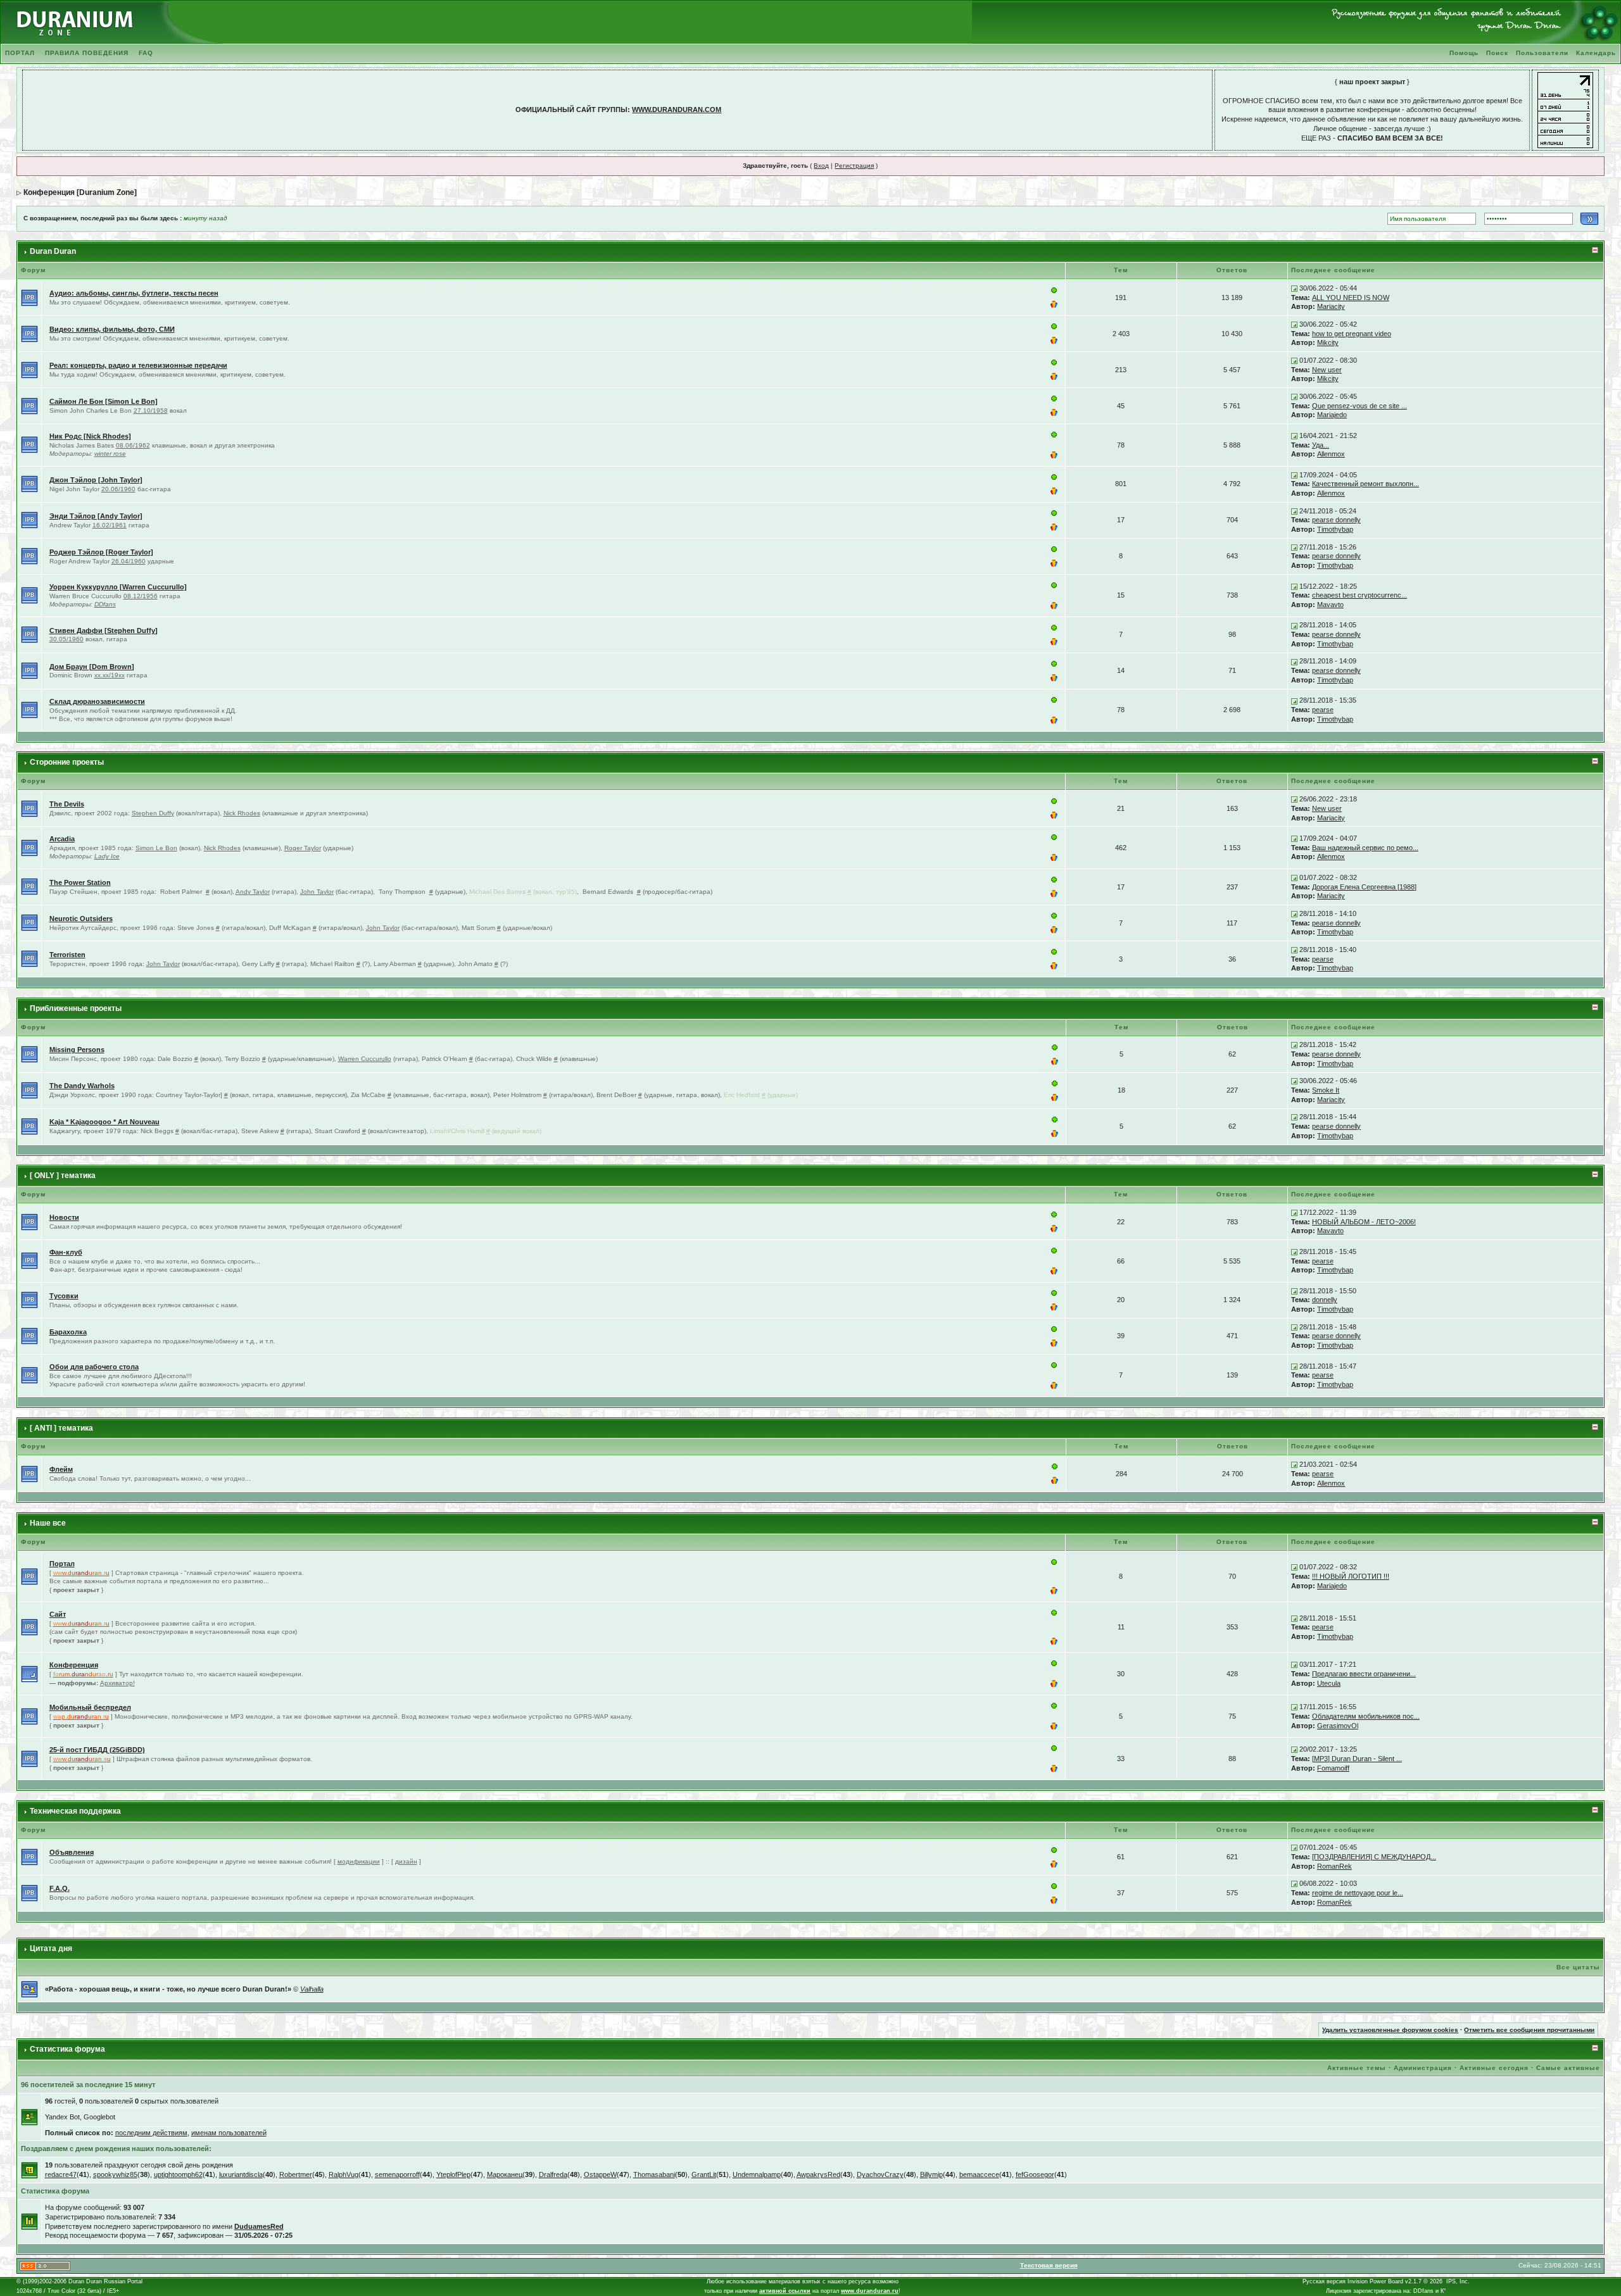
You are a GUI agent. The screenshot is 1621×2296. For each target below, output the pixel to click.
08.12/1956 (141, 596)
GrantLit (704, 2174)
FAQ (146, 53)
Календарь (1596, 53)
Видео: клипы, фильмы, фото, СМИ (112, 329)
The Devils (67, 804)
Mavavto (1330, 605)
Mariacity (1331, 306)
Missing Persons (77, 1050)
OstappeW (600, 2174)
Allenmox (1331, 454)
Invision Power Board (1375, 2281)
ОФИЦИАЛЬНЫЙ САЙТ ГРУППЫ (571, 110)
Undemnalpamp (757, 2174)
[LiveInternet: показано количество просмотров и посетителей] (1565, 110)
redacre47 (61, 2174)
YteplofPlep (453, 2174)
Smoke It (1326, 1090)
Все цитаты (1578, 1967)
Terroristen (67, 955)
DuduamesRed (259, 2226)
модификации (359, 1861)
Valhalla (312, 1989)
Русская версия (1324, 2281)
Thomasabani (654, 2174)
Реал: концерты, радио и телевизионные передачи (138, 365)
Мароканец (505, 2174)
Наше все (48, 1523)
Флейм (61, 1469)
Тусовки (64, 1296)
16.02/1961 (110, 525)
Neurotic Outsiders (81, 919)
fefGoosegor (1035, 2174)
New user (1327, 370)
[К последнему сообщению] (1294, 288)
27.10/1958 (151, 411)
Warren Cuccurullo (365, 1059)
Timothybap (1335, 529)
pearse (1323, 710)
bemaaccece (979, 2174)
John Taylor (317, 892)
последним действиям (151, 2133)
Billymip (931, 2174)
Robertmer (296, 2174)
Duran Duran (53, 251)
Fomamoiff (1333, 1768)
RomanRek (1334, 1866)
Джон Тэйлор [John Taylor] (96, 480)
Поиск (1497, 53)
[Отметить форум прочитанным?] (29, 297)
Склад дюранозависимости (97, 701)
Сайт (58, 1614)
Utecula (1329, 1683)
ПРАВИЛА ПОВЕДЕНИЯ (87, 53)
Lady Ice (107, 856)
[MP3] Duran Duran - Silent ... (1357, 1759)
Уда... (1321, 445)
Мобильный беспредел (90, 1707)
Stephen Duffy (153, 813)
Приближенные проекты (76, 1008)
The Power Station (80, 882)
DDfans (105, 604)
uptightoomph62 (178, 2174)
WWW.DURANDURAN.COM (677, 110)
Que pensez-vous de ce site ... (1359, 406)
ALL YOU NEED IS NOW (1351, 298)
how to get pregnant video (1352, 334)
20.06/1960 (118, 489)
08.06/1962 (133, 445)
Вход (821, 166)
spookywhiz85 (115, 2174)
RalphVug (344, 2174)
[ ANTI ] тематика (61, 1428)
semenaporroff (397, 2174)
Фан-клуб (66, 1252)
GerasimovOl (1338, 1726)
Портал (62, 1564)
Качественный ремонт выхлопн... (1366, 484)
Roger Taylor (303, 848)
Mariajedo (1332, 415)
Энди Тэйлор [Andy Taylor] (96, 516)
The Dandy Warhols (82, 1086)
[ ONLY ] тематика (63, 1176)
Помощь (1464, 53)
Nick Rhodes (242, 813)
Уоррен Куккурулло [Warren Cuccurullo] (118, 587)
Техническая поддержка (75, 1811)
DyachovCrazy (880, 2174)
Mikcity (1328, 342)
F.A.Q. (60, 1888)
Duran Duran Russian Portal (105, 2281)
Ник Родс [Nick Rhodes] (90, 436)
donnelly (1325, 1300)
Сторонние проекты (67, 762)
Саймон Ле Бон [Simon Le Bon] (104, 401)
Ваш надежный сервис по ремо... (1365, 848)
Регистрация (854, 166)
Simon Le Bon (156, 848)
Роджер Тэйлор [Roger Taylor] (101, 552)
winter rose (110, 454)
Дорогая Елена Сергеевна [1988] (1364, 887)
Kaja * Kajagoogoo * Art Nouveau (104, 1122)
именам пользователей (229, 2133)
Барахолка (68, 1332)
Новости (64, 1217)
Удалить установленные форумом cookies (1390, 2030)
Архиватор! (117, 1683)
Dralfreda (553, 2174)
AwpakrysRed (818, 2174)
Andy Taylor (253, 892)
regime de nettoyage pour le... (1358, 1893)
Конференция (74, 1665)
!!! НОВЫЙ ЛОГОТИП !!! (1351, 1576)
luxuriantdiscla (241, 2174)
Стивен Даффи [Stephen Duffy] (104, 630)
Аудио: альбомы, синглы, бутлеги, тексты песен (134, 293)
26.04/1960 (129, 561)
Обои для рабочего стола (94, 1367)
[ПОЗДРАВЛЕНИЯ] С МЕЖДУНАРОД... (1374, 1857)
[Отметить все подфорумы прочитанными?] (29, 1673)
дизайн (406, 1861)
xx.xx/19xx (110, 675)
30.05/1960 (66, 639)
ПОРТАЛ (20, 53)
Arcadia (62, 839)
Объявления (72, 1852)
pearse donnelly (1336, 520)
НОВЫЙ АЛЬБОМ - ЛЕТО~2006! (1364, 1222)
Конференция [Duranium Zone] (80, 192)
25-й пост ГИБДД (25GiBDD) (97, 1750)
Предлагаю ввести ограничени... (1364, 1674)
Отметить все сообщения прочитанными (1529, 2030)
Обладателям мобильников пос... (1366, 1716)
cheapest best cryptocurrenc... (1359, 595)
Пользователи (1542, 53)
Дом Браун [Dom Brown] (92, 667)
